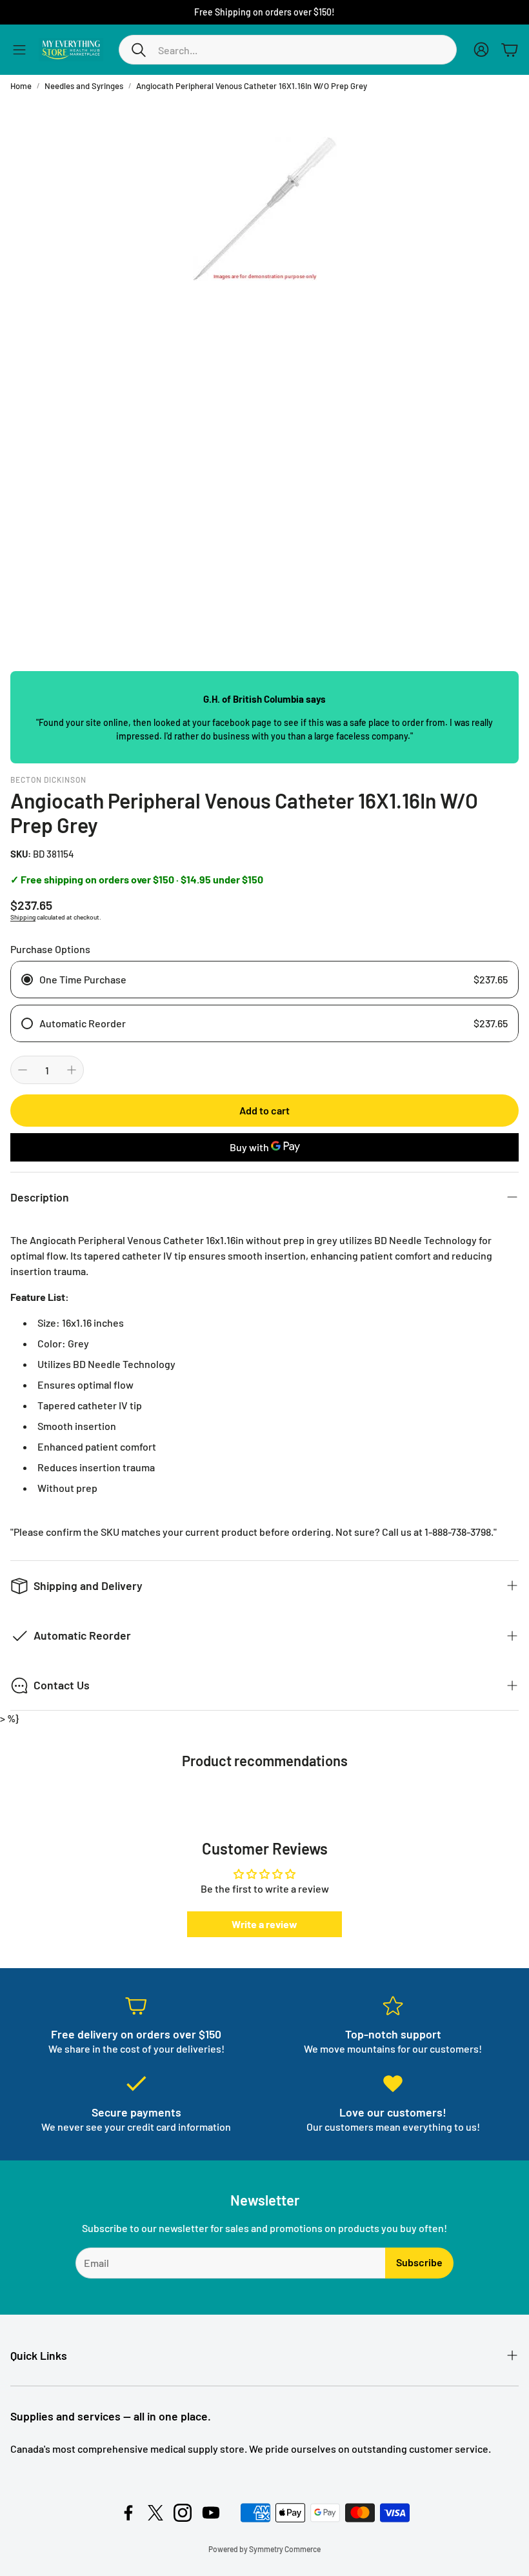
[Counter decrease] (23, 1070)
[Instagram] (183, 2513)
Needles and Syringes (84, 86)
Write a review (264, 1924)
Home (21, 86)
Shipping (23, 917)
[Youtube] (211, 2513)
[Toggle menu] (19, 50)
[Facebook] (128, 2513)
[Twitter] (155, 2513)
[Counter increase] (72, 1070)
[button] (288, 50)
